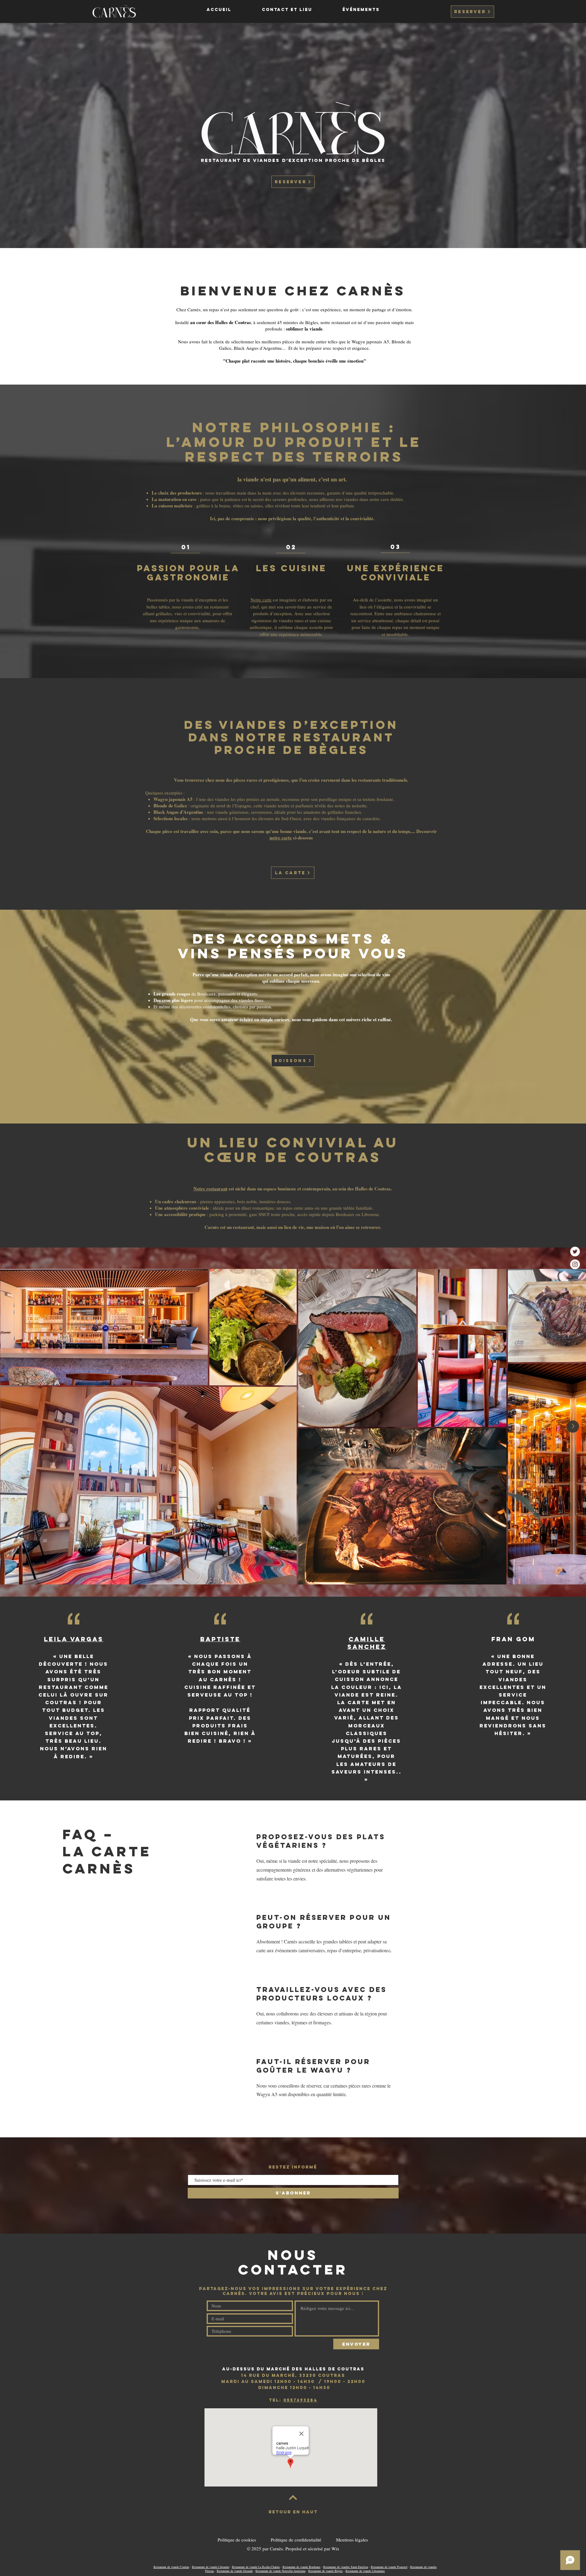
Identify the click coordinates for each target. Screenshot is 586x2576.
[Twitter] (575, 1251)
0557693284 (300, 2400)
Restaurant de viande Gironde (235, 2571)
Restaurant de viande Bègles (326, 2571)
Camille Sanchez (367, 1643)
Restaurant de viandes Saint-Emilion (346, 2567)
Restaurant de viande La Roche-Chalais (256, 2567)
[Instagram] (575, 1264)
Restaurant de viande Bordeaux (302, 2567)
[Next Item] (573, 1427)
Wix (335, 2549)
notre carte (281, 838)
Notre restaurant (210, 1189)
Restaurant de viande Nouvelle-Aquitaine (280, 2571)
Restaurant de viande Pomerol (389, 2567)
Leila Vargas (74, 1639)
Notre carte (261, 600)
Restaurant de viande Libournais (365, 2571)
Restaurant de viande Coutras (171, 2567)
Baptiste (220, 1639)
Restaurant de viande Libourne (211, 2567)
